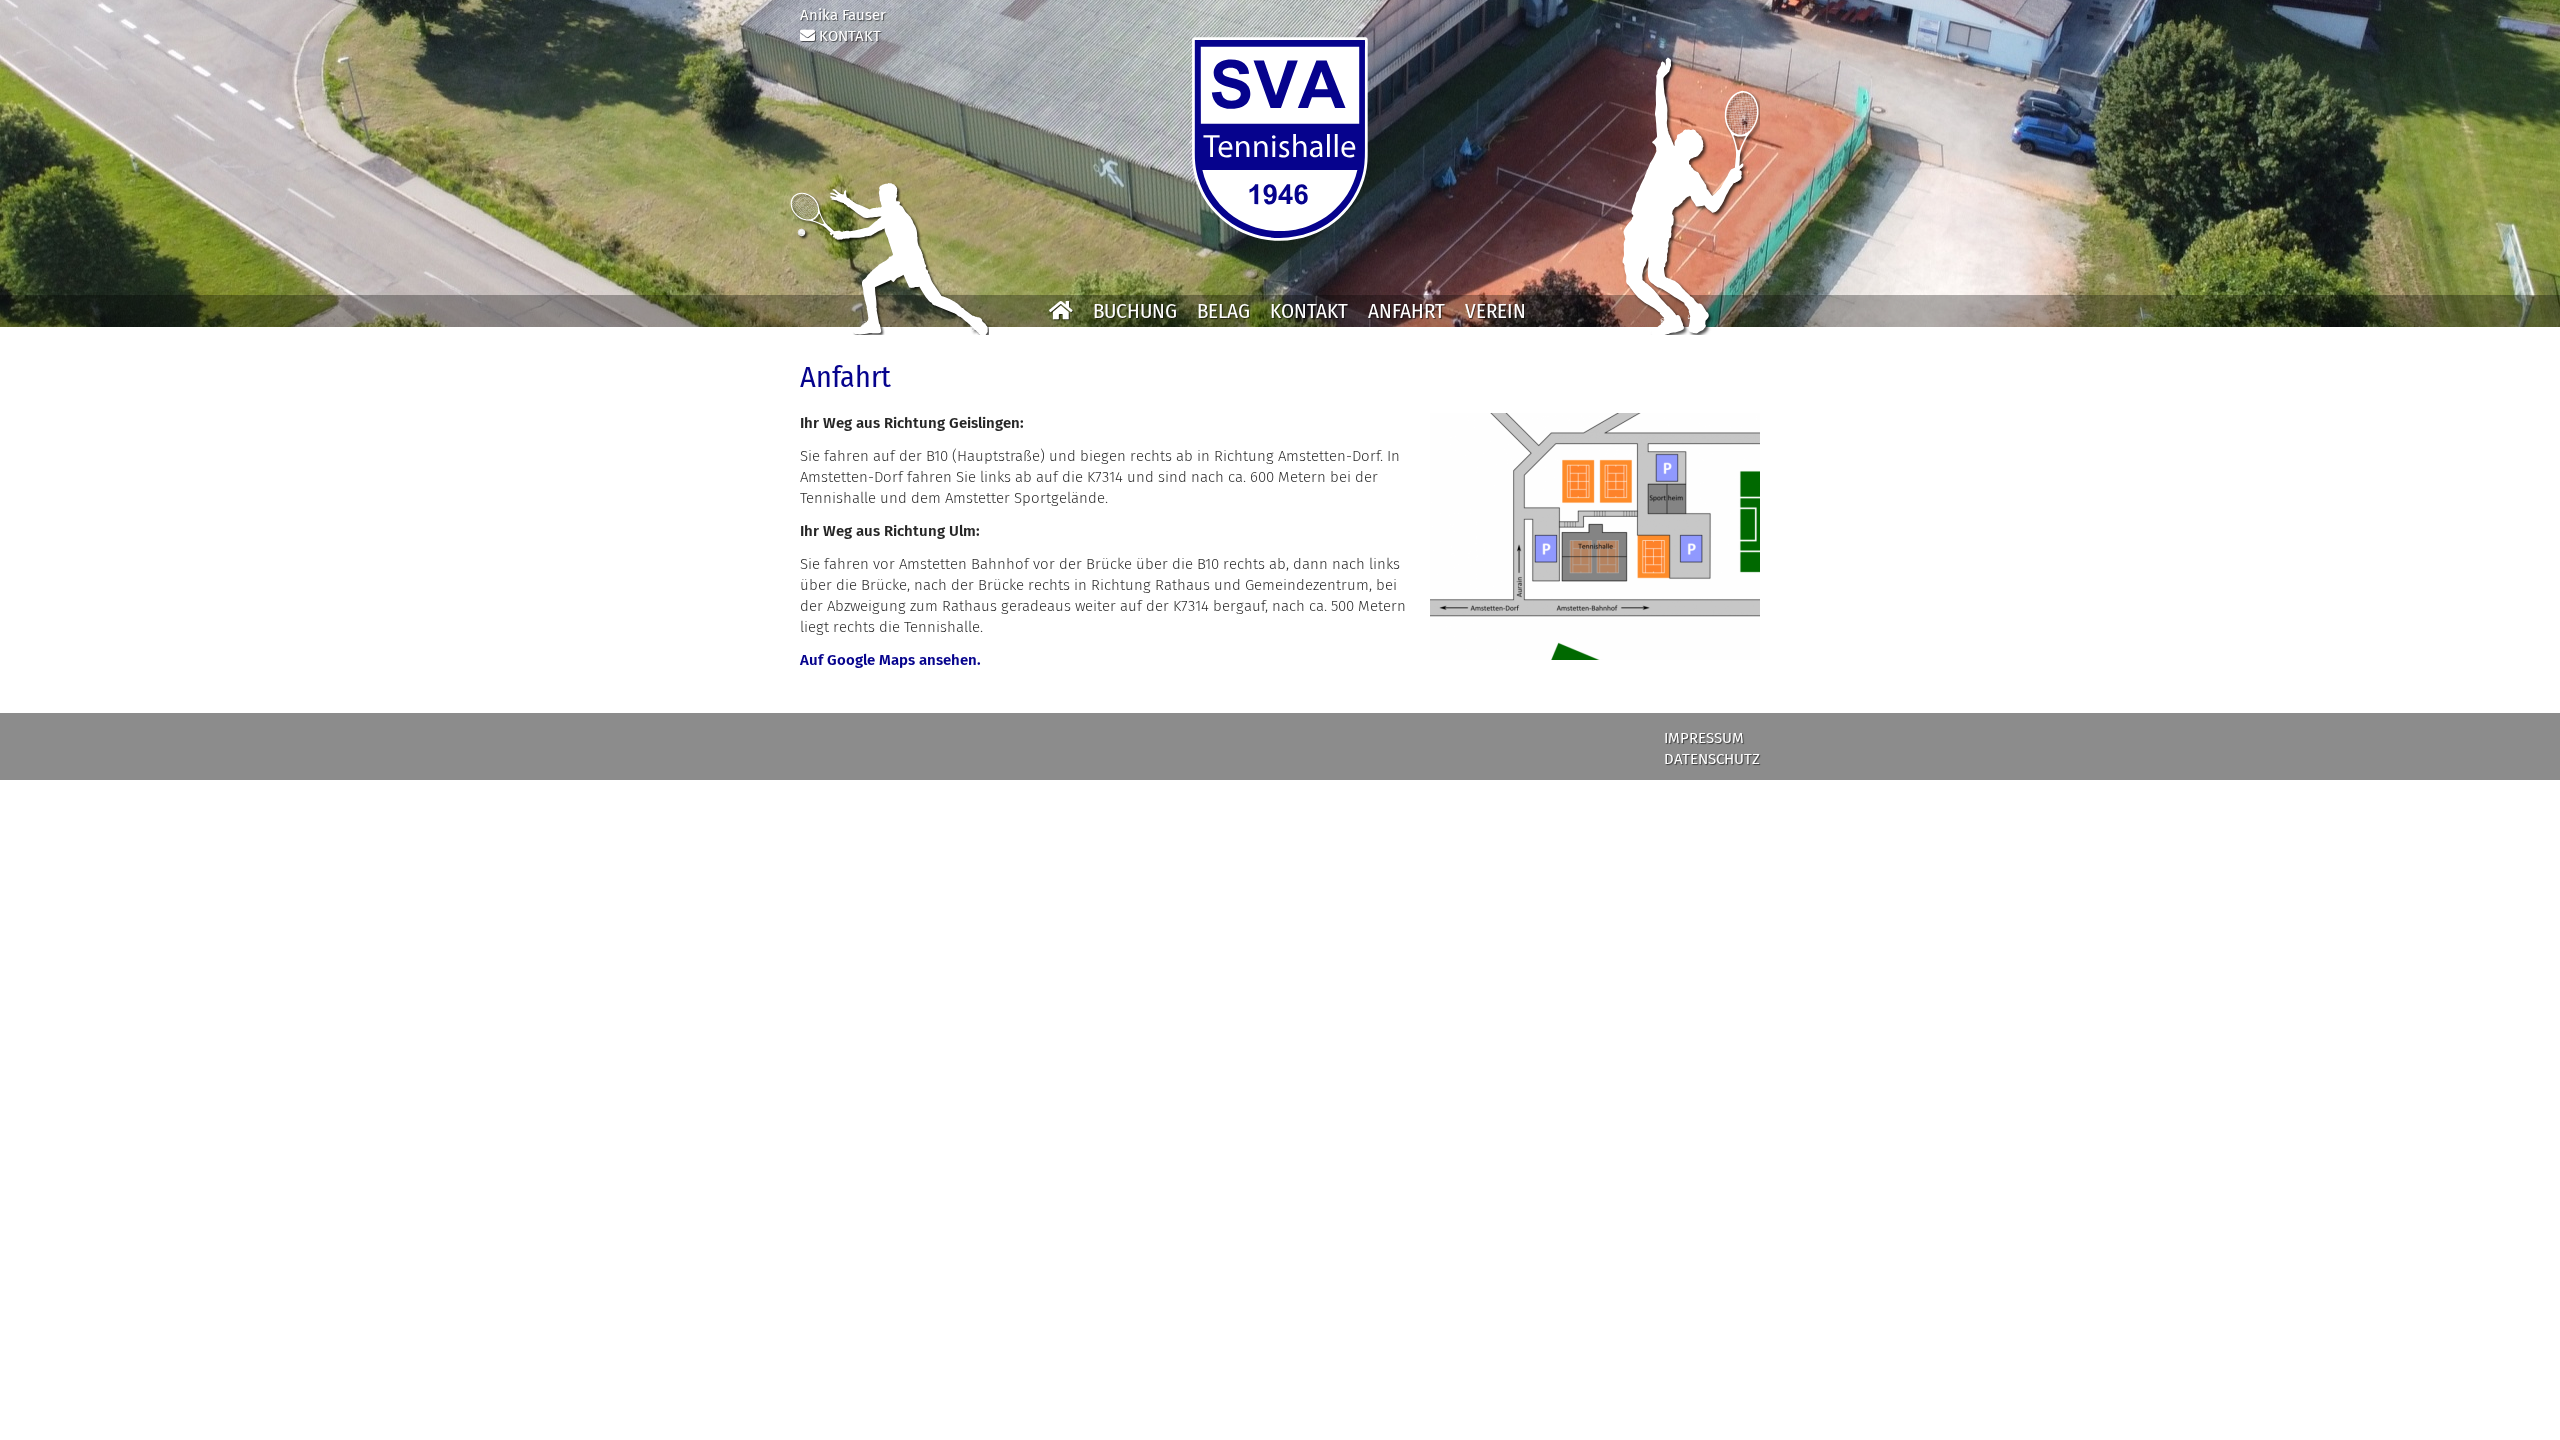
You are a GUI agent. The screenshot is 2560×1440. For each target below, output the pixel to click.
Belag (1223, 311)
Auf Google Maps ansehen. (890, 660)
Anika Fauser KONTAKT (843, 25)
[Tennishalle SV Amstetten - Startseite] (1280, 139)
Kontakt (1309, 311)
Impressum (1704, 738)
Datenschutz (1712, 759)
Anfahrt (1406, 311)
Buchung (1135, 311)
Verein (1495, 311)
